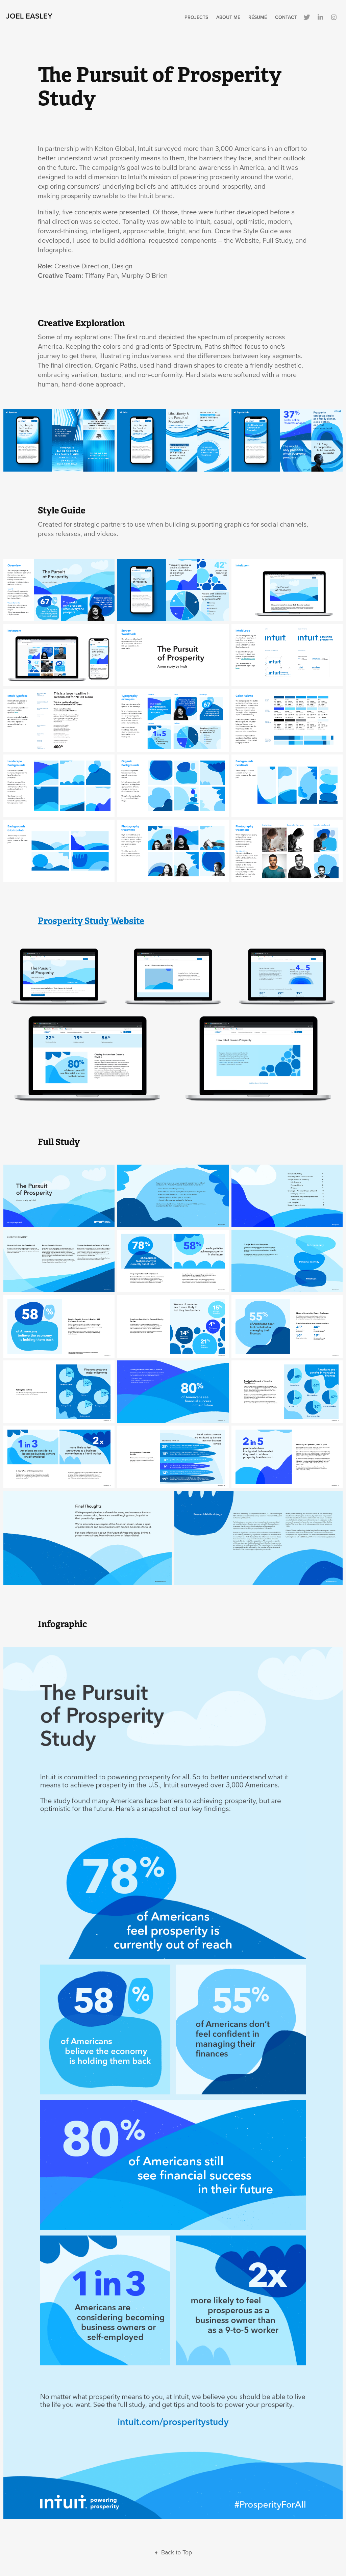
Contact (286, 17)
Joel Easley (29, 16)
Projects (196, 17)
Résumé (258, 17)
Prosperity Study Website (91, 921)
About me (228, 17)
